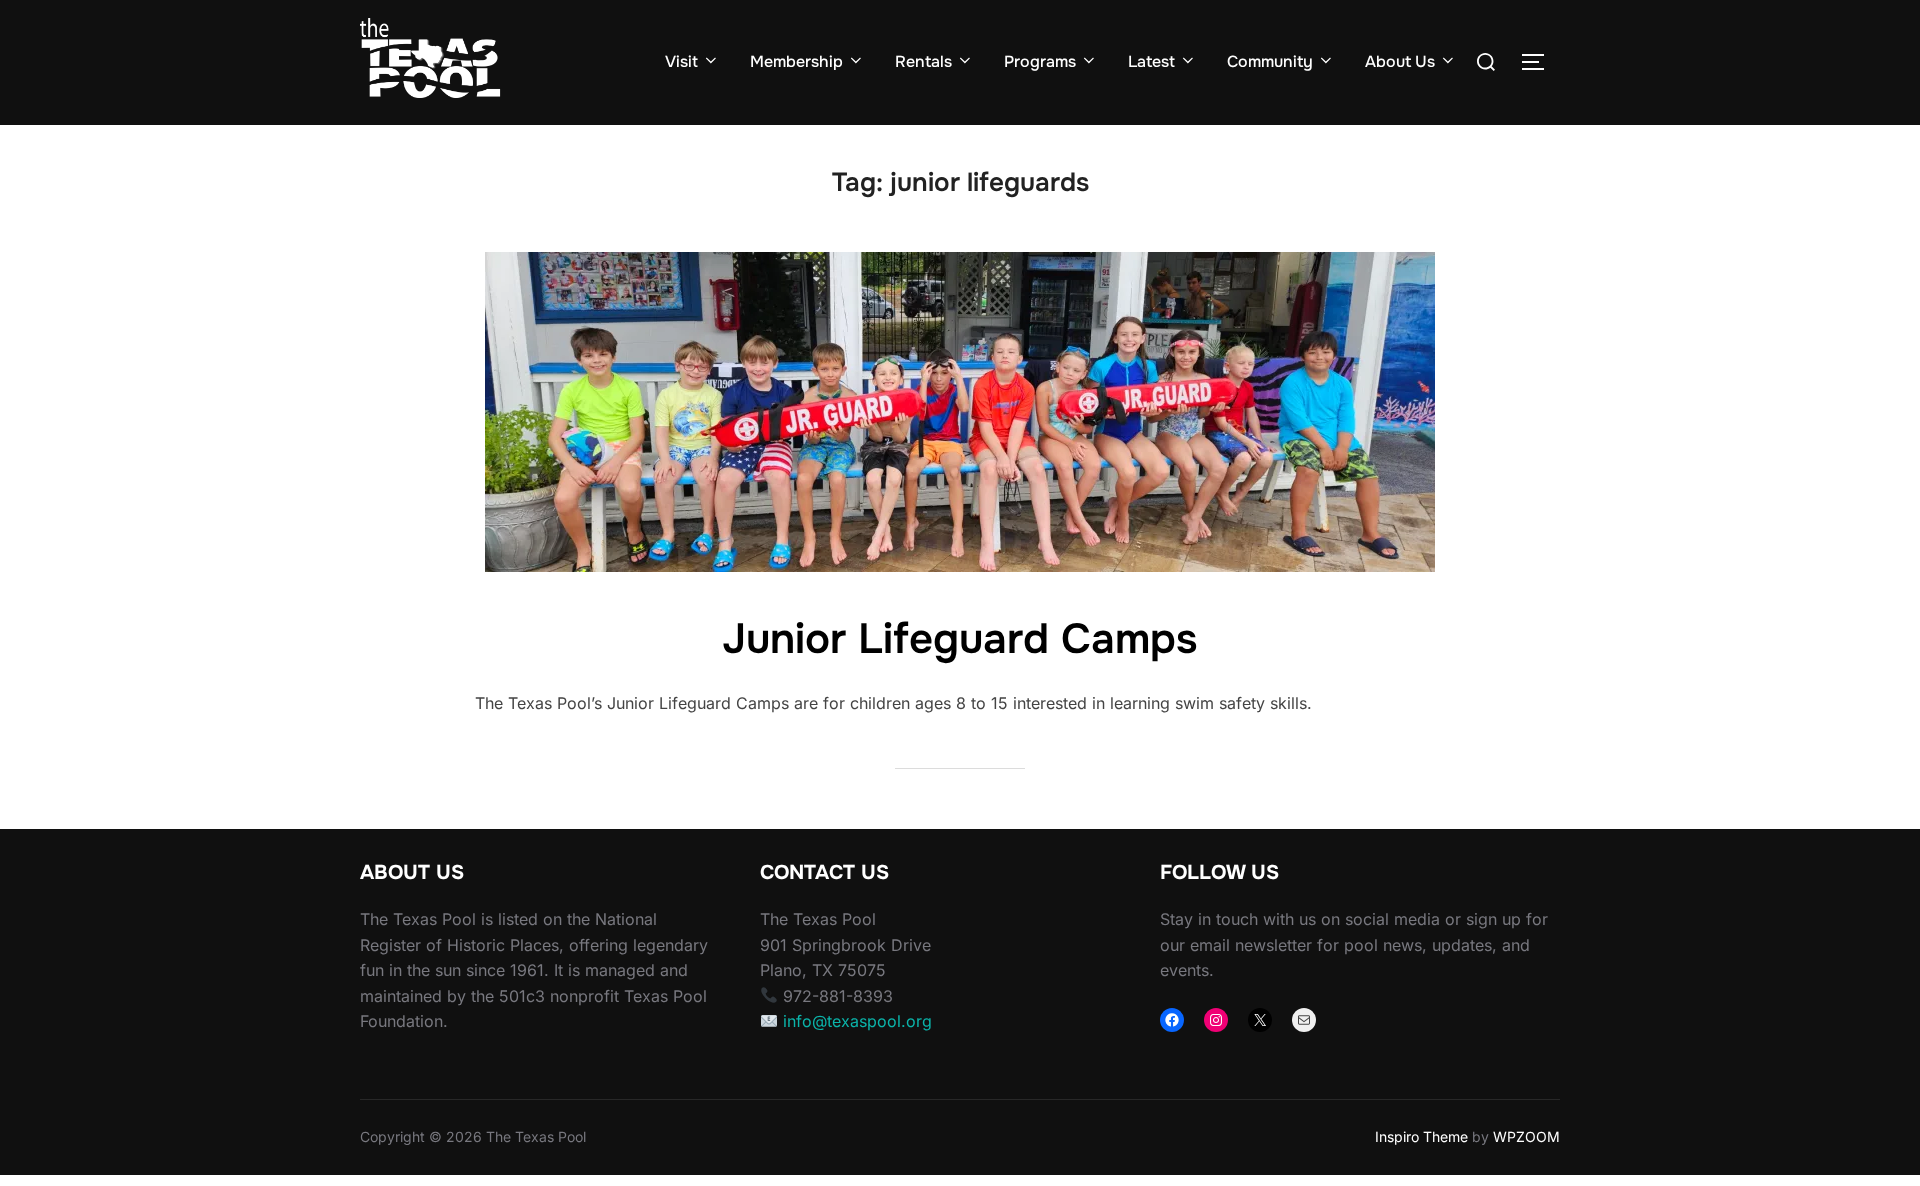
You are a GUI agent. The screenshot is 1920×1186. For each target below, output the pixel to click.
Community (1270, 61)
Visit (681, 61)
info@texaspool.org (857, 1021)
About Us (1400, 61)
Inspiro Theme (1421, 1136)
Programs (1040, 61)
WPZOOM (1526, 1136)
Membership (796, 61)
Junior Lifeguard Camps (959, 639)
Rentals (923, 61)
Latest (1151, 61)
